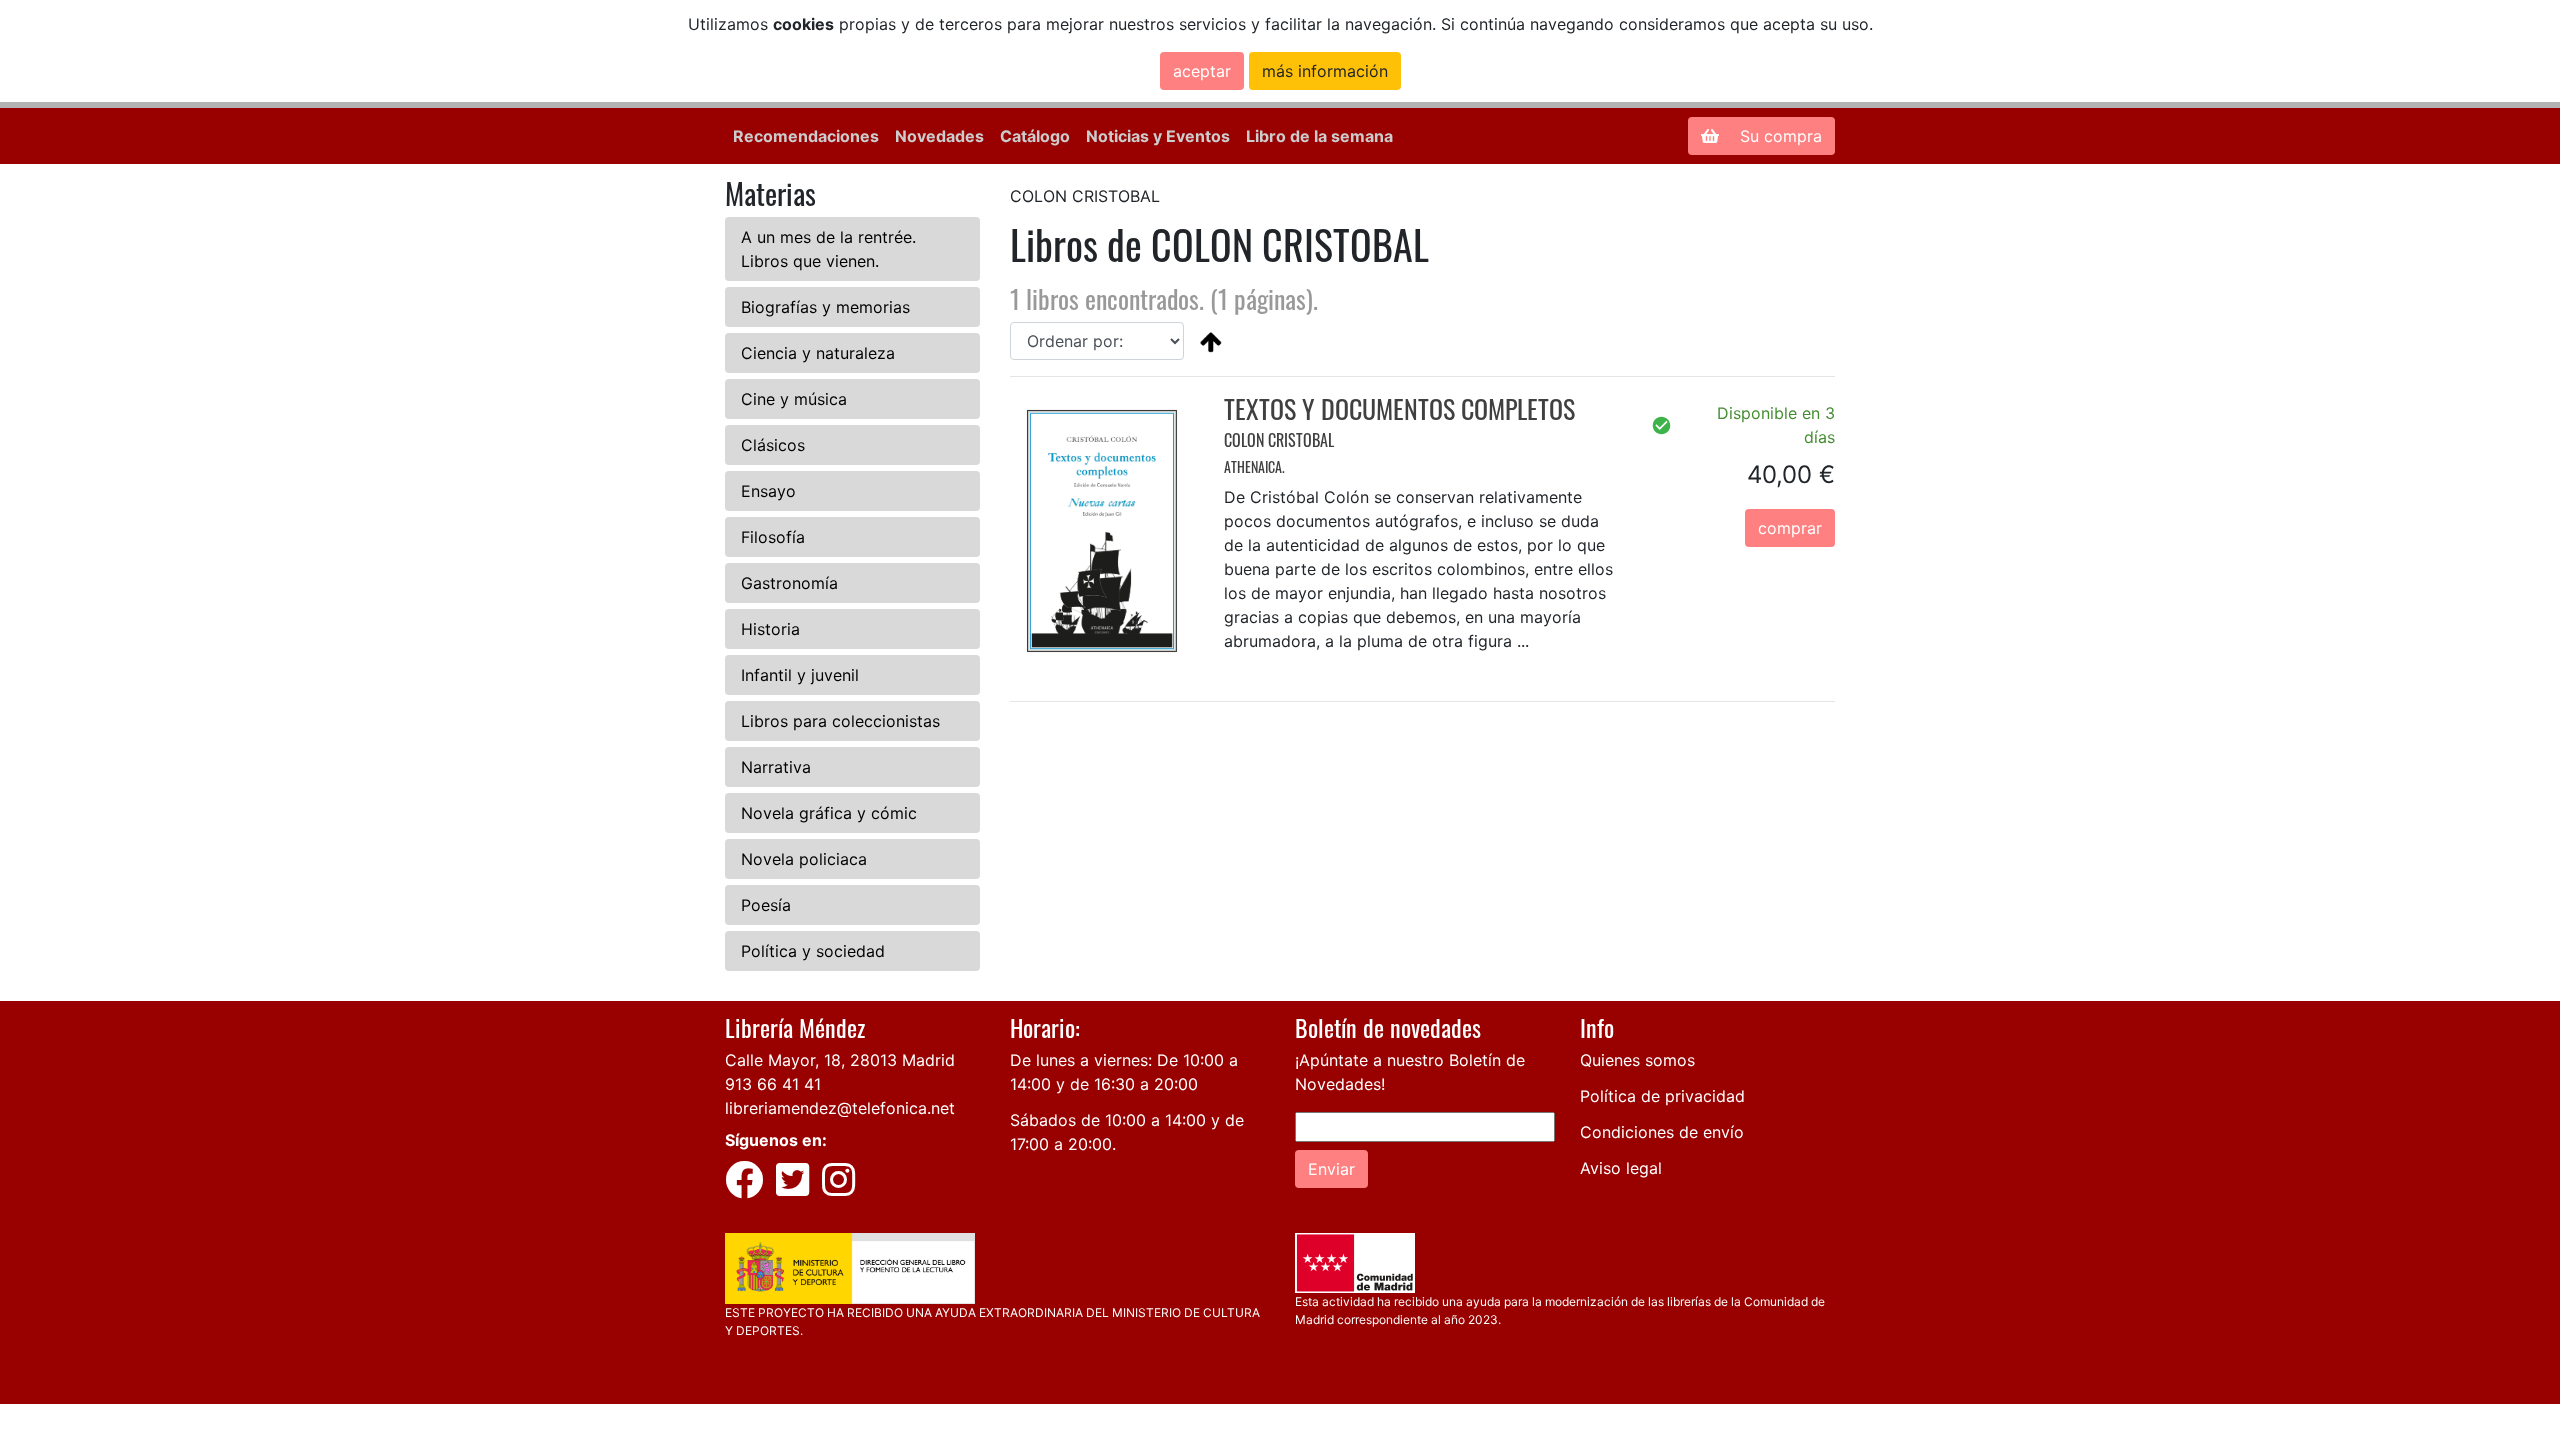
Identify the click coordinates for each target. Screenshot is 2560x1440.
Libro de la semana (1319, 136)
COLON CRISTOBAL (1279, 440)
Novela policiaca (804, 859)
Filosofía (773, 537)
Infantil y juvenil (800, 675)
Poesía (766, 905)
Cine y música (794, 399)
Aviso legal (1621, 1168)
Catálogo (1035, 136)
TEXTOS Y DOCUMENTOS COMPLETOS (1399, 408)
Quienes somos (1637, 1060)
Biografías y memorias (825, 307)
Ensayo (768, 491)
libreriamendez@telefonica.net (840, 1108)
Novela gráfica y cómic (829, 813)
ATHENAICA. (1254, 466)
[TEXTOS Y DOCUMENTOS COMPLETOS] (1102, 530)
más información (1325, 71)
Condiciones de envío (1662, 1132)
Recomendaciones (806, 136)
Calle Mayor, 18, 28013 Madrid (840, 1060)
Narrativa (776, 767)
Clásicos (773, 445)
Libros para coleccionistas (840, 721)
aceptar (1202, 71)
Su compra (1778, 136)
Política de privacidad (1662, 1096)
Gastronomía (789, 583)
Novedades (939, 136)
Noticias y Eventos (1158, 136)
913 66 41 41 (773, 1084)
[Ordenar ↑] (1211, 341)
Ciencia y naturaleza (818, 353)
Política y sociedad (813, 951)
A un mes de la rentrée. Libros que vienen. (828, 249)
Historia (770, 629)
